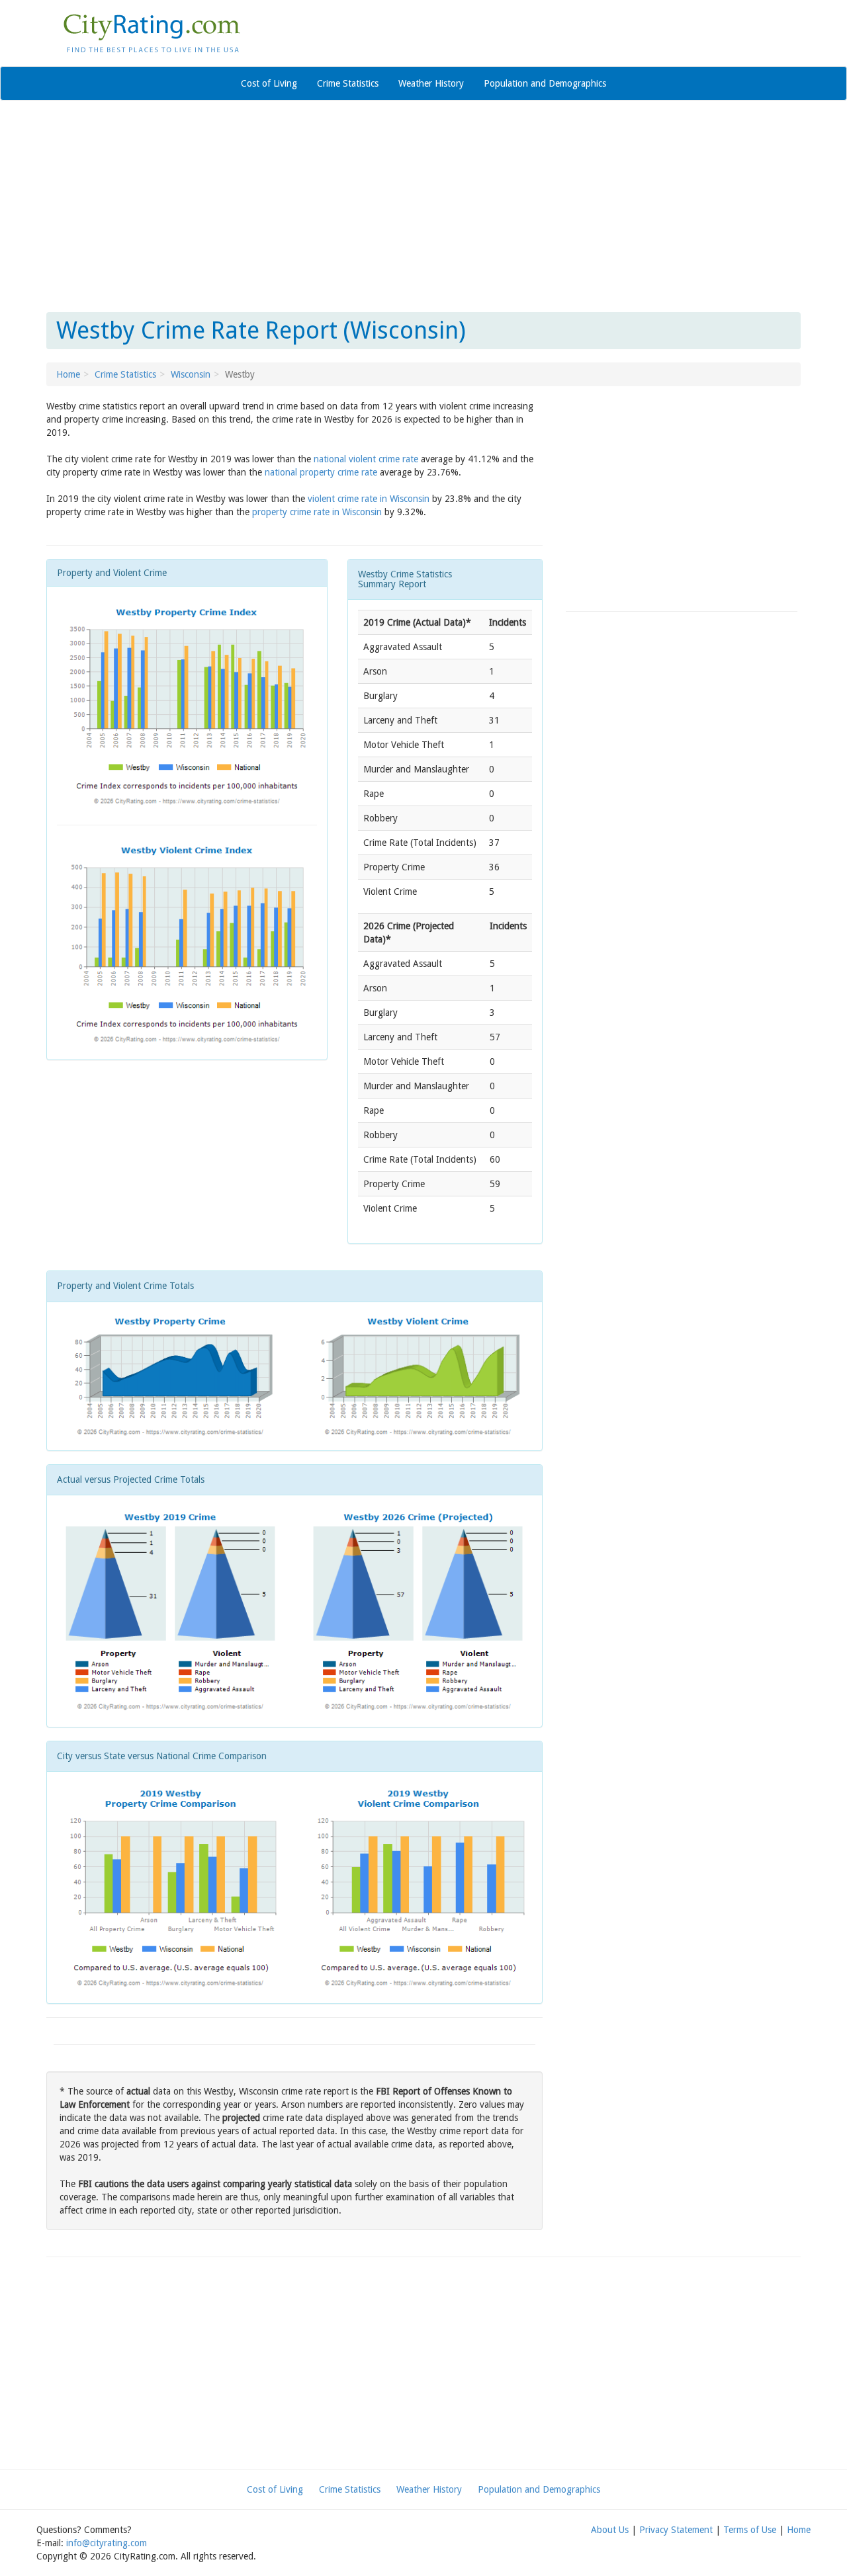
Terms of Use (750, 2530)
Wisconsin (191, 374)
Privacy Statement (676, 2530)
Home (68, 374)
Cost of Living (269, 83)
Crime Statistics (348, 83)
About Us (610, 2530)
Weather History (431, 83)
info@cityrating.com (107, 2543)
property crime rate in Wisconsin (317, 512)
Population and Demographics (545, 83)
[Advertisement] (423, 206)
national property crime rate (321, 472)
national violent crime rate (366, 459)
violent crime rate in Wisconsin (369, 499)
